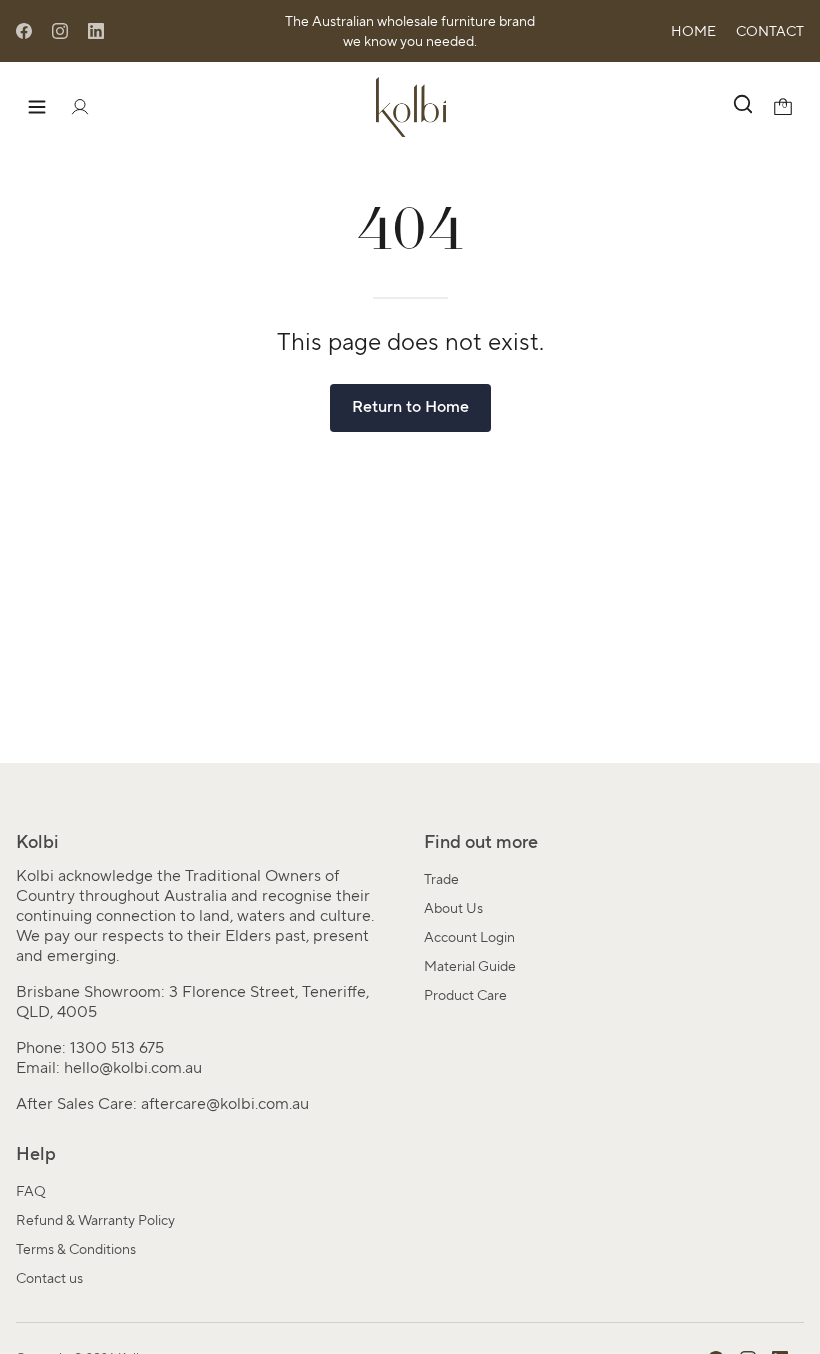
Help (36, 1154)
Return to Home (410, 406)
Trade (441, 879)
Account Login (469, 937)
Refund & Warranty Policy (95, 1220)
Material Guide (470, 966)
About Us (453, 908)
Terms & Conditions (76, 1249)
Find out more (481, 842)
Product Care (465, 995)
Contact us (49, 1278)
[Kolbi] (411, 107)
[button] (741, 107)
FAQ (31, 1191)
